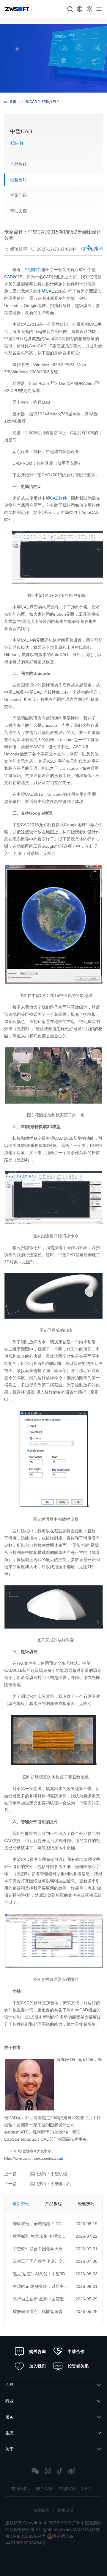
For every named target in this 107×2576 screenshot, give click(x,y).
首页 (13, 102)
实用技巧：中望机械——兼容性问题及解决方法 (66, 2174)
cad (60, 2158)
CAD (8, 277)
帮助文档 (18, 211)
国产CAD (44, 2488)
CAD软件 (58, 498)
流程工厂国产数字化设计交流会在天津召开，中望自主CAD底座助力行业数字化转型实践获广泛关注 (39, 2261)
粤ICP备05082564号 (26, 2536)
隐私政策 (66, 2510)
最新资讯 (21, 2204)
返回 (99, 248)
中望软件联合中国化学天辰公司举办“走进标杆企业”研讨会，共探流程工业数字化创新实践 (39, 2249)
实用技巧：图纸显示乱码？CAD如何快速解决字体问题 (66, 2184)
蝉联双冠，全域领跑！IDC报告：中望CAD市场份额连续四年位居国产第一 (39, 2224)
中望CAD (30, 102)
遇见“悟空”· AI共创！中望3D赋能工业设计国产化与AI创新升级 (39, 2274)
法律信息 (42, 2510)
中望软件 (33, 270)
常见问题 (18, 195)
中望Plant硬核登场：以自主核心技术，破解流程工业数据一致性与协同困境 (39, 2286)
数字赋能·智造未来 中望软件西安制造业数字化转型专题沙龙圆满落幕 (39, 2236)
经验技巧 (49, 102)
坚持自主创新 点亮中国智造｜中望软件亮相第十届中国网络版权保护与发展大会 (39, 2299)
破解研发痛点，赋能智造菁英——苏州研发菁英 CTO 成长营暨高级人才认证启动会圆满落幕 (39, 2311)
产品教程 (18, 164)
